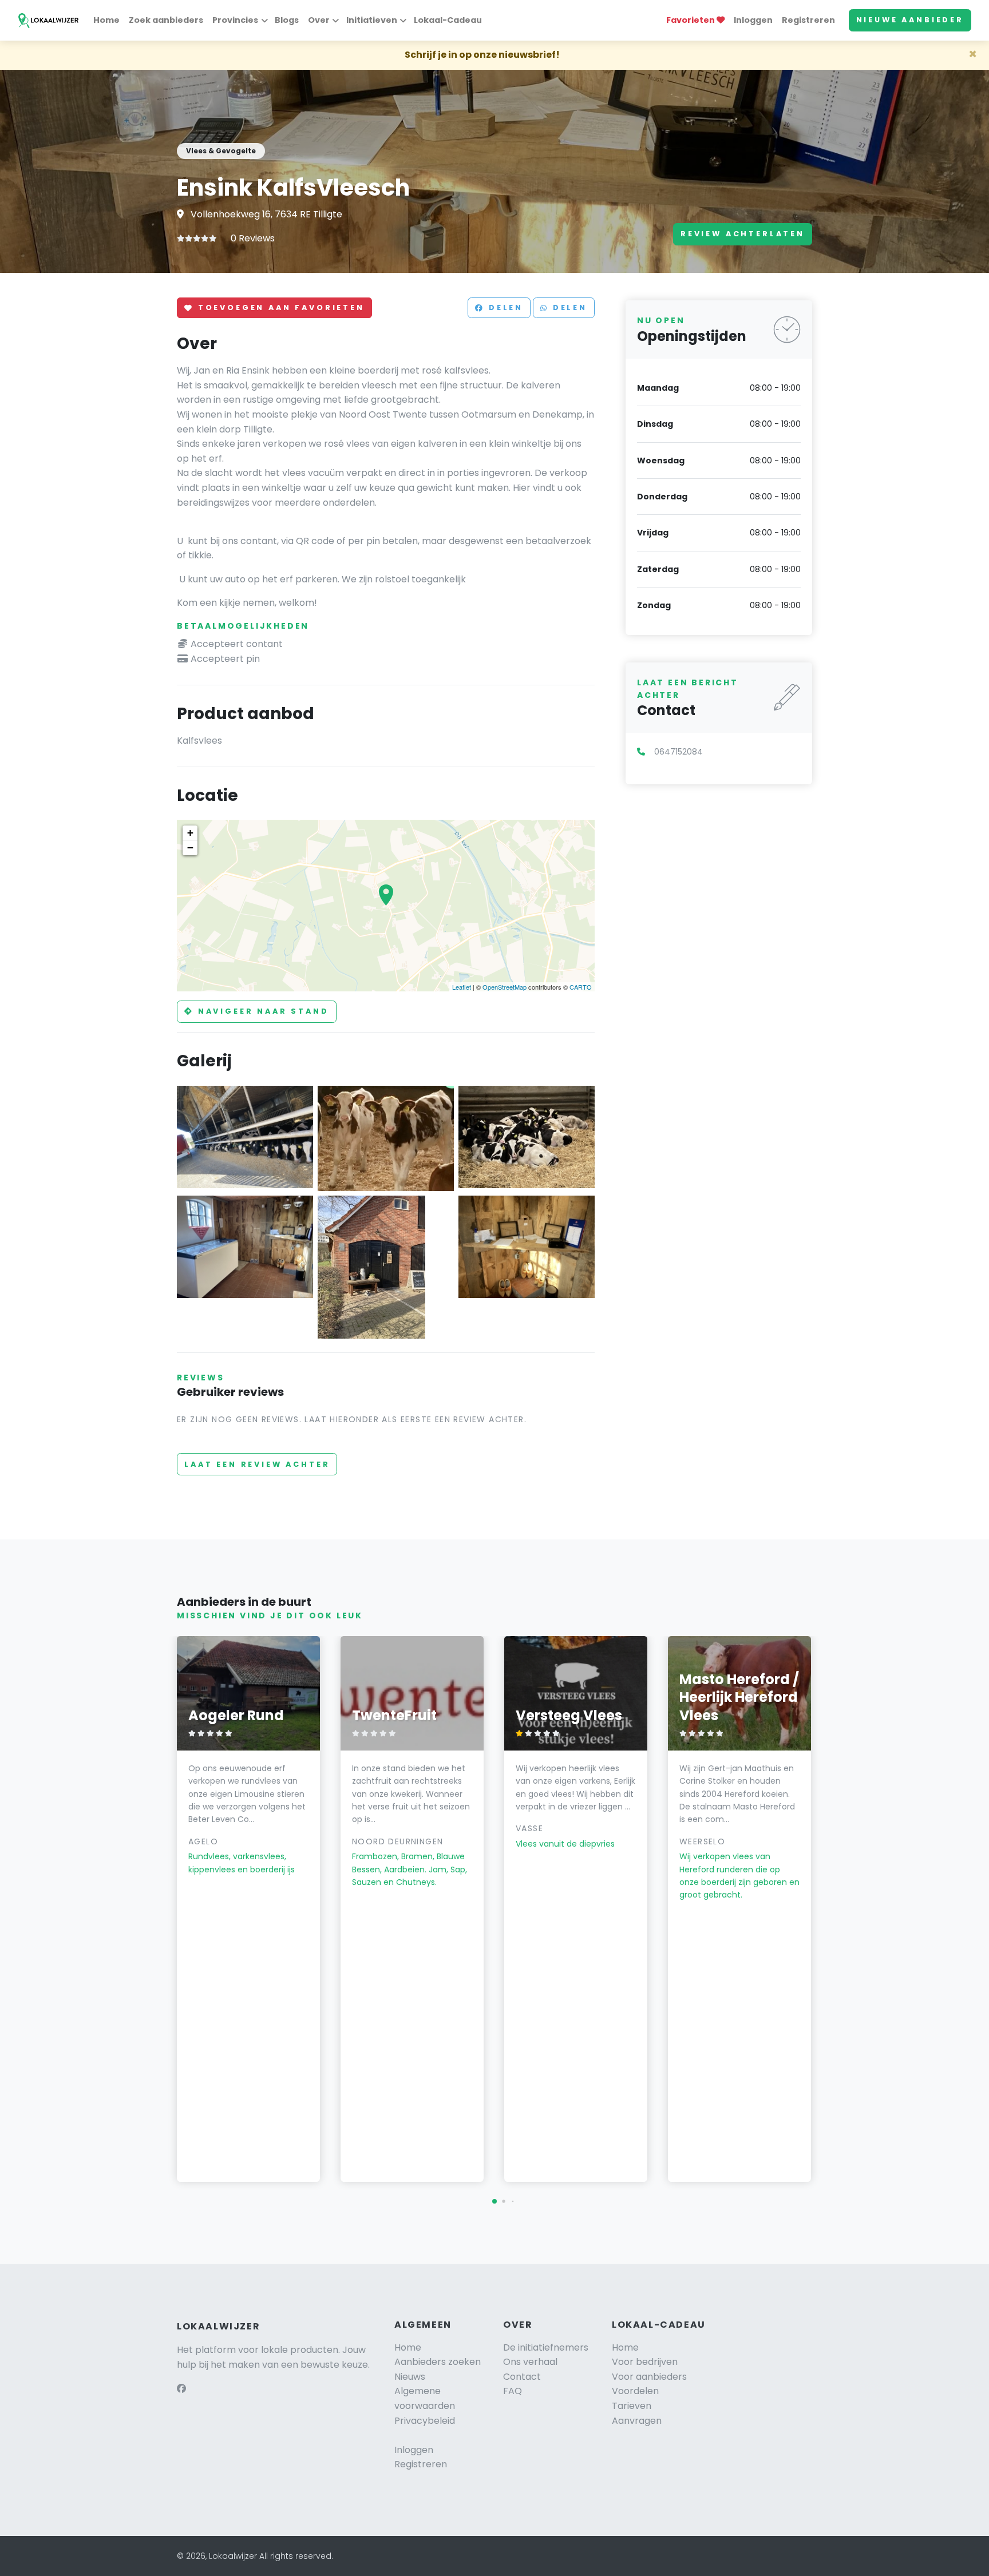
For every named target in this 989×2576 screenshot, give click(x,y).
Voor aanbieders (649, 2377)
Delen (504, 308)
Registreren (808, 20)
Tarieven (632, 2406)
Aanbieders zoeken (438, 2362)
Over (319, 20)
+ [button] (190, 833)
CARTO (581, 987)
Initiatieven (372, 20)
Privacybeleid (425, 2421)
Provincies (235, 20)
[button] (494, 2201)
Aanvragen (637, 2421)
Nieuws (410, 2377)
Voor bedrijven (645, 2362)
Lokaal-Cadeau (448, 20)
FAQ (513, 2391)
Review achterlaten (743, 234)
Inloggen (753, 20)
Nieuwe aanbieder (910, 20)
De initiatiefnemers (546, 2347)
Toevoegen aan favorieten (279, 308)
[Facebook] (181, 2389)
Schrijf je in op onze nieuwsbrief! (482, 55)
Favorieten (691, 20)
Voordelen (635, 2391)
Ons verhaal (530, 2362)
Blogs (287, 20)
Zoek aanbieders (166, 20)
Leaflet (462, 987)
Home (106, 20)
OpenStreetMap (505, 987)
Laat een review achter (257, 1464)
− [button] (190, 848)
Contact (522, 2377)
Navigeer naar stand (262, 1011)
